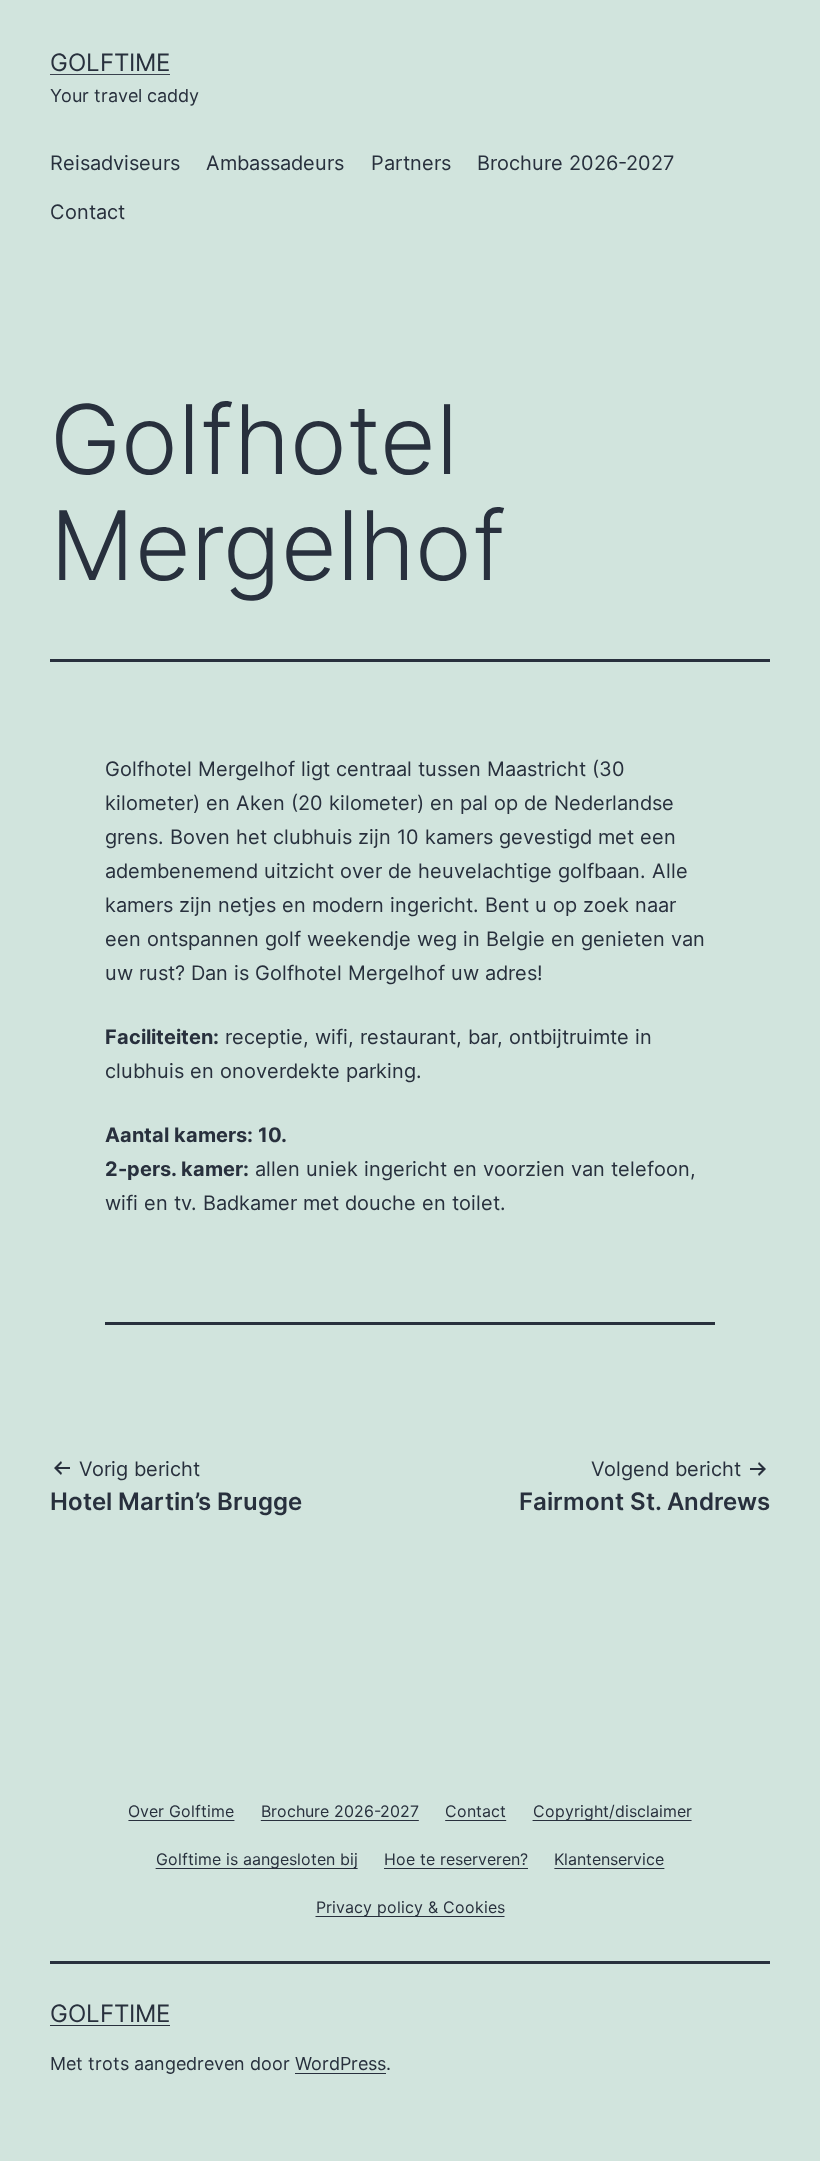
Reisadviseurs (115, 163)
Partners (411, 163)
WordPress (340, 2063)
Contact (87, 212)
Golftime (110, 62)
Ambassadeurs (275, 163)
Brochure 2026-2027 (575, 163)
